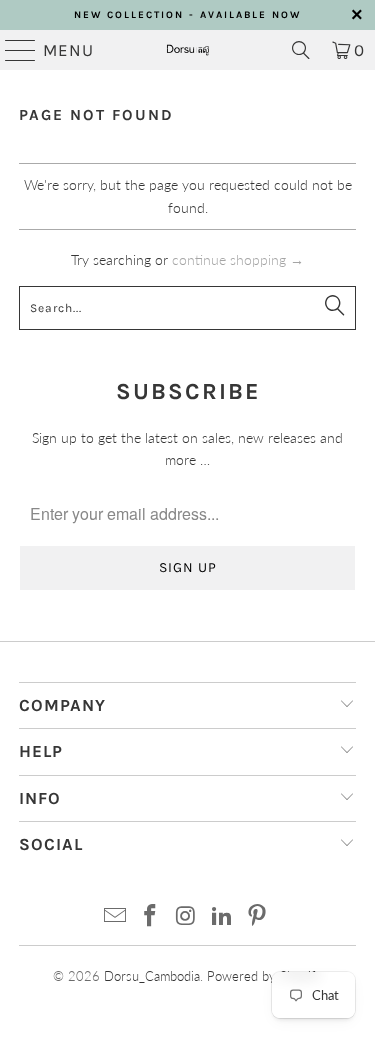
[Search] (301, 50)
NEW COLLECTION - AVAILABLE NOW (187, 15)
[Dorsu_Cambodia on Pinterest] (258, 916)
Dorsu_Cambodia (152, 976)
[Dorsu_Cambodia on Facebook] (151, 916)
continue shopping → (238, 259)
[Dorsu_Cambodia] (188, 50)
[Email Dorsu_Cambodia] (115, 916)
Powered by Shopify (264, 976)
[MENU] (12, 50)
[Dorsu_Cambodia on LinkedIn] (222, 916)
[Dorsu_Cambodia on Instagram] (187, 916)
